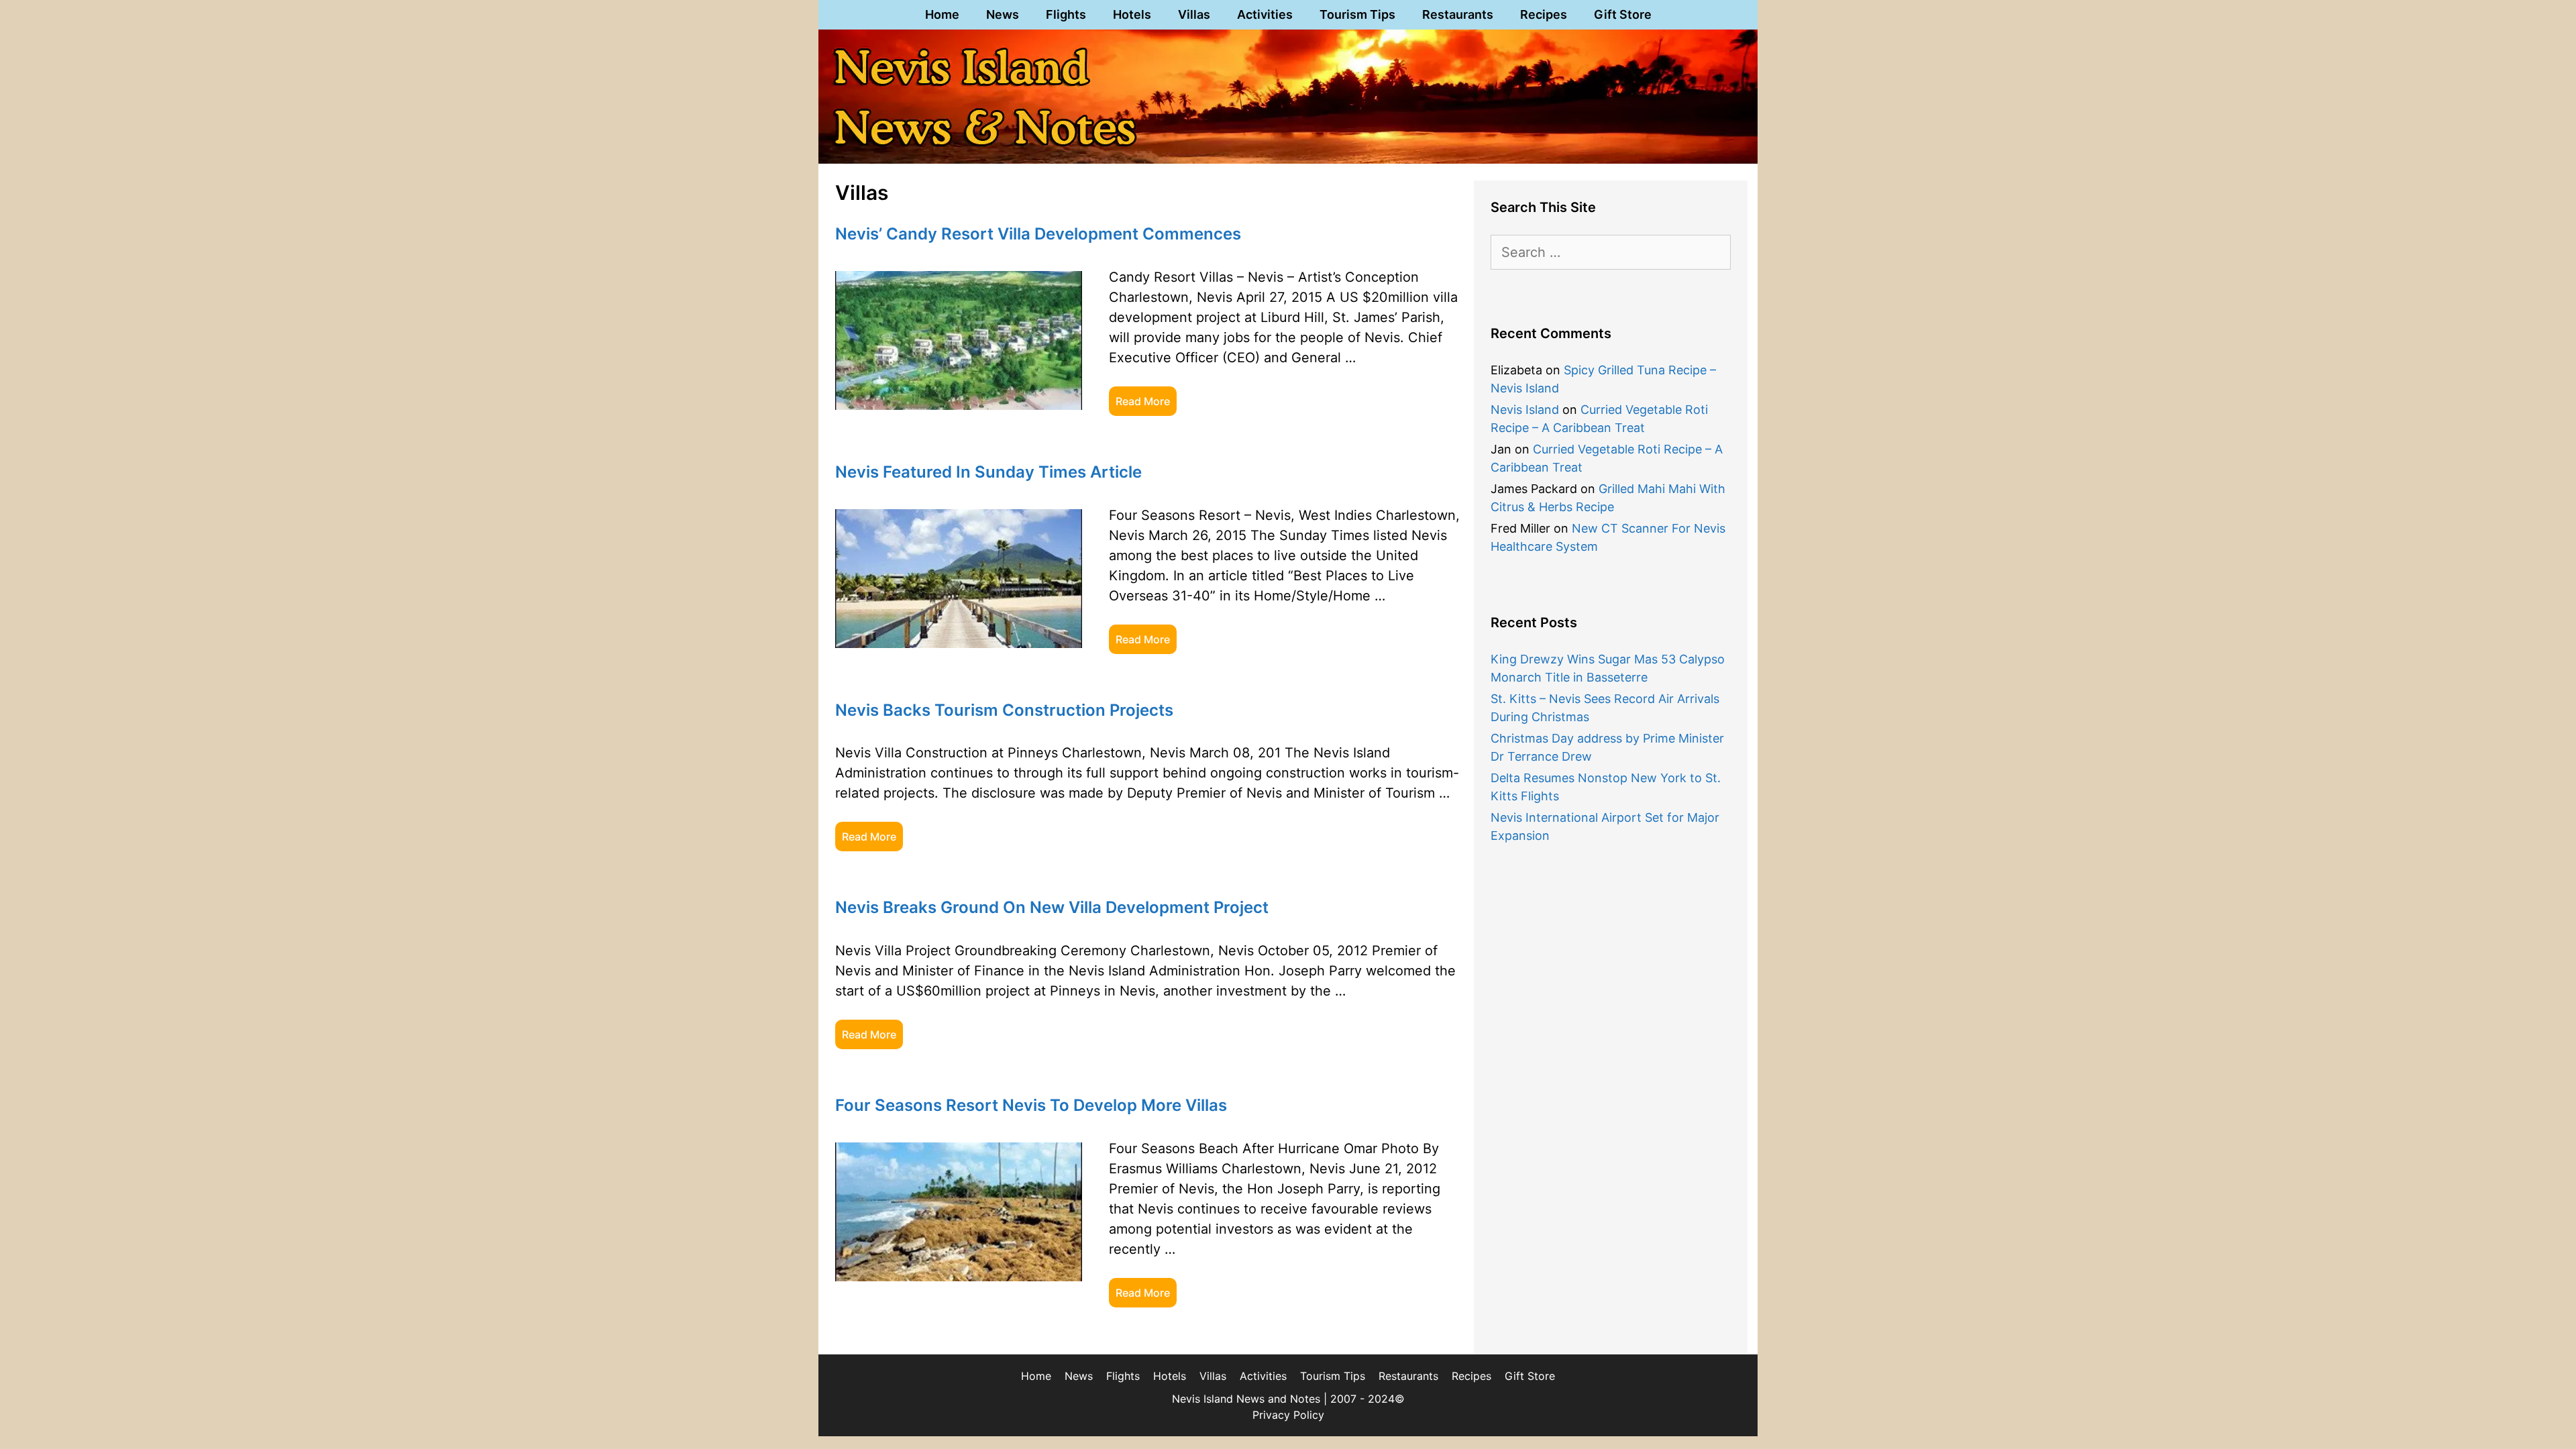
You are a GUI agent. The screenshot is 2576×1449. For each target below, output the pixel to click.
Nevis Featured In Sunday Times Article (988, 472)
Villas (1194, 14)
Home (942, 14)
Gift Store (1623, 14)
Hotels (1132, 14)
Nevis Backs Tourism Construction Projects (1004, 710)
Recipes (1544, 14)
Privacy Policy (1288, 1415)
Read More (1143, 401)
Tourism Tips (1357, 14)
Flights (1066, 14)
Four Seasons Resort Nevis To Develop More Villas (1031, 1105)
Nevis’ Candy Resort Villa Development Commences (1038, 234)
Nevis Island (1525, 410)
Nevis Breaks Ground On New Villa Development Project (1052, 907)
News (1003, 14)
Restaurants (1458, 14)
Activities (1265, 14)
